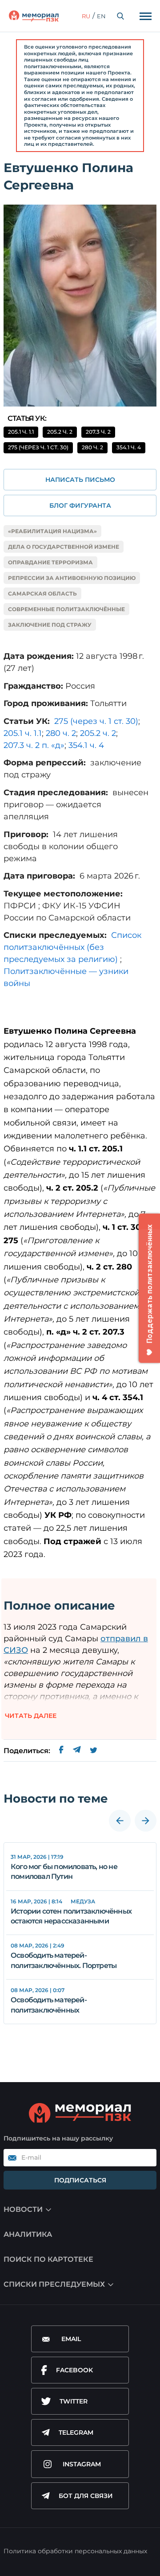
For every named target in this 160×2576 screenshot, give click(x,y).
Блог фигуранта (80, 505)
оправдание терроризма (50, 562)
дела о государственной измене (64, 547)
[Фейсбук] (61, 1751)
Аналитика (28, 2234)
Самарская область (42, 594)
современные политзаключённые (66, 609)
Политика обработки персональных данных (75, 2551)
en (101, 16)
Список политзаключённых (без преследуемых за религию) (72, 947)
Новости (23, 2209)
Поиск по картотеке (48, 2259)
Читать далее (31, 1716)
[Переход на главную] (34, 16)
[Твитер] (94, 1751)
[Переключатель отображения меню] (145, 16)
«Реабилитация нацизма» (52, 531)
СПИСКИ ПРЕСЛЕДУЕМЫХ (54, 2284)
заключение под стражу (50, 625)
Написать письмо (80, 480)
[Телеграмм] (77, 1751)
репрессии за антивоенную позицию (72, 578)
